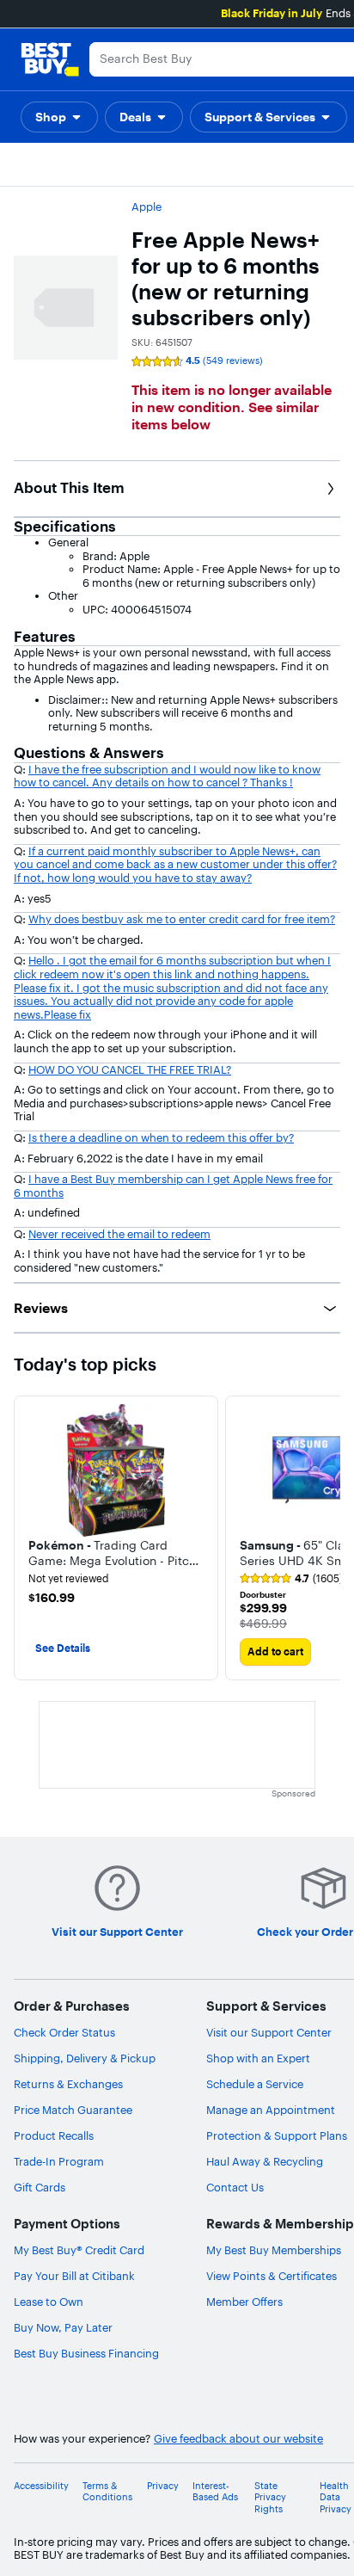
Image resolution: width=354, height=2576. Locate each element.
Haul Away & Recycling (265, 2161)
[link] (291, 1579)
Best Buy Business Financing (86, 2353)
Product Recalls (54, 2135)
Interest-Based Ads (215, 2492)
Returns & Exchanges (68, 2084)
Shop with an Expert (258, 2058)
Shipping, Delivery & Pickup (85, 2058)
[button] (59, 117)
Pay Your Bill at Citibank (74, 2276)
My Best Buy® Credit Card (79, 2250)
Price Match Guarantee (73, 2110)
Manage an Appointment (271, 2110)
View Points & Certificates (272, 2276)
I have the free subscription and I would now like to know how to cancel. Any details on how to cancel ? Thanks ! (167, 776)
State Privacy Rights (270, 2497)
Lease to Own (49, 2302)
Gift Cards (40, 2187)
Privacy (163, 2486)
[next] (327, 1538)
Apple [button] (146, 206)
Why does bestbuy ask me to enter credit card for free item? (182, 919)
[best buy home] (50, 59)
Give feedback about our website (238, 2439)
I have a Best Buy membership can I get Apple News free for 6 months (173, 1186)
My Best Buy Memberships (274, 2250)
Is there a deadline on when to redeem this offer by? (161, 1137)
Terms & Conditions (107, 2492)
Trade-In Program (59, 2161)
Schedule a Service (255, 2084)
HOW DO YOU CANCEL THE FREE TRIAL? (130, 1069)
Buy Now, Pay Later (63, 2327)
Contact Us (235, 2187)
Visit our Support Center (269, 2032)
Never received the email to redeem (119, 1234)
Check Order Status (64, 2032)
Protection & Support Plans (277, 2135)
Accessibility (41, 2486)
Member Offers (244, 2302)
